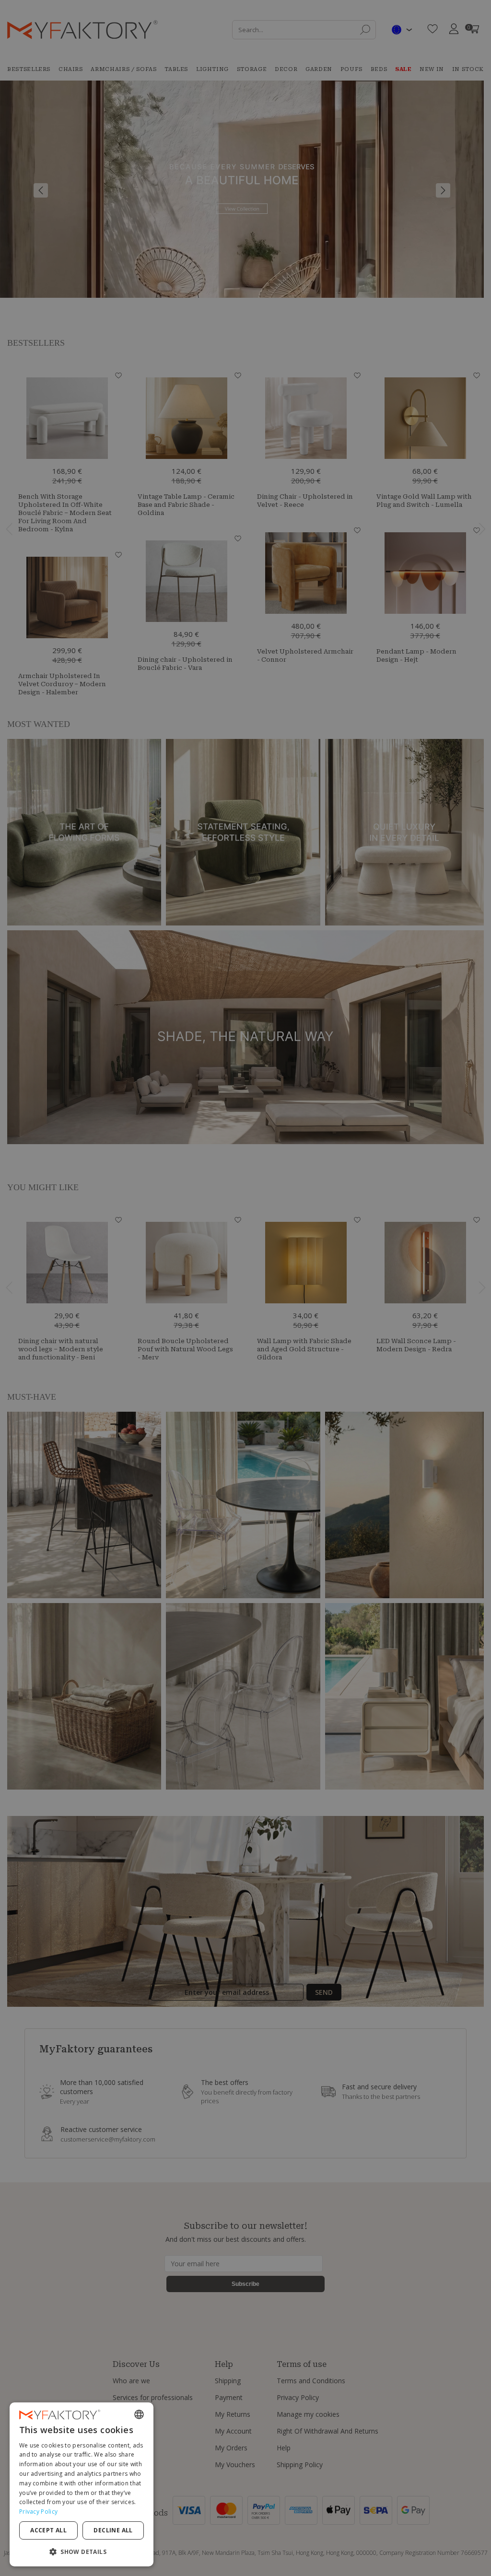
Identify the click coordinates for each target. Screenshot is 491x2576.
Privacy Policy (38, 2512)
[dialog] (82, 2484)
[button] (82, 2551)
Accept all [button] (48, 2530)
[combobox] (139, 2414)
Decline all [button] (113, 2530)
